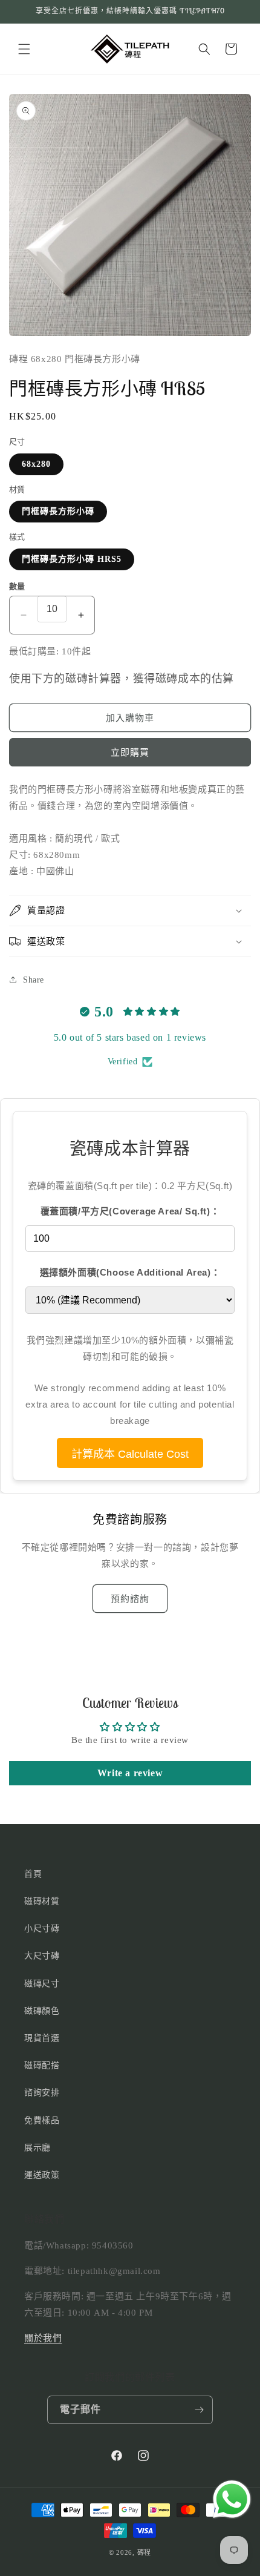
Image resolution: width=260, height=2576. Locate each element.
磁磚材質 (42, 1901)
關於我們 (43, 2338)
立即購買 (130, 753)
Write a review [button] (130, 1773)
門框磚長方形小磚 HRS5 (72, 559)
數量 (17, 586)
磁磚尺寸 (42, 1984)
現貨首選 (42, 2038)
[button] (24, 49)
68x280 (36, 464)
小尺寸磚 (42, 1929)
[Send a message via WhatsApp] (232, 2499)
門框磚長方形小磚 (58, 511)
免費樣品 (42, 2120)
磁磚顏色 (42, 2011)
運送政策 (42, 2175)
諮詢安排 (42, 2093)
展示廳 (37, 2148)
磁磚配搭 (42, 2065)
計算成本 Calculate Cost (130, 1454)
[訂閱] (199, 2410)
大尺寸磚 (42, 1956)
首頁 (33, 1874)
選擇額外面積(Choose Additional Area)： (130, 1272)
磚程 (144, 2552)
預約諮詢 (130, 1599)
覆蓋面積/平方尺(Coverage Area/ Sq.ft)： (130, 1211)
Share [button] (34, 980)
